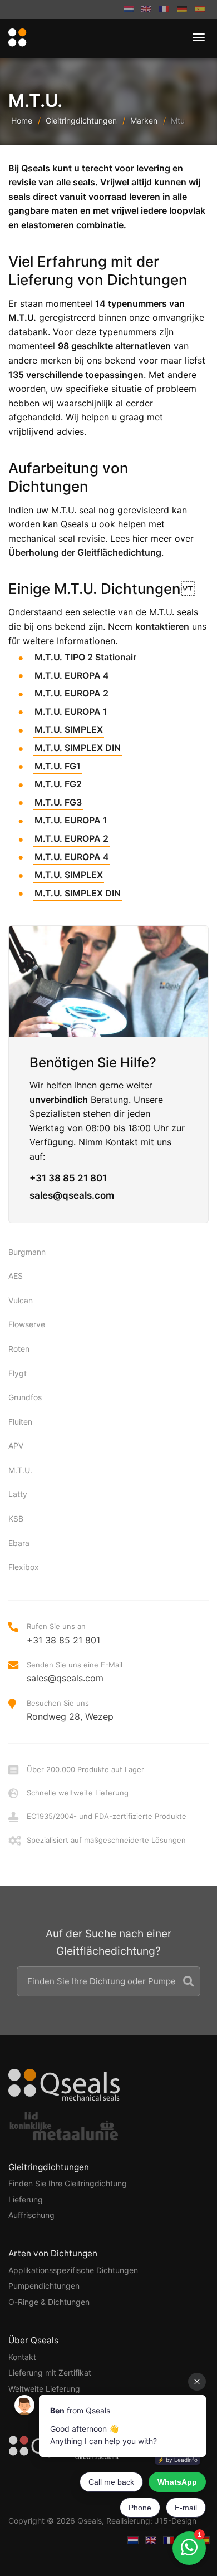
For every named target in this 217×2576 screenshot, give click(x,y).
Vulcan (21, 1300)
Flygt (18, 1373)
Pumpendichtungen (44, 2286)
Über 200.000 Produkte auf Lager (85, 1769)
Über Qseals (33, 2340)
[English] (146, 9)
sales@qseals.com (72, 1195)
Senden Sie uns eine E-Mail (75, 1672)
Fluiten (20, 1422)
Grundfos (25, 1397)
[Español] (200, 9)
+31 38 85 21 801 (68, 1178)
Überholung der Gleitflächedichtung (85, 552)
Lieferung (26, 2199)
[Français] (164, 9)
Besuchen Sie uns (70, 1710)
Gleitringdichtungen (81, 121)
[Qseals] (16, 38)
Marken (144, 121)
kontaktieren (162, 626)
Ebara (19, 1543)
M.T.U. (20, 1470)
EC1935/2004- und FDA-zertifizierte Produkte (107, 1816)
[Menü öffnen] (199, 37)
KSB (16, 1518)
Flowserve (27, 1324)
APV (16, 1446)
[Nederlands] (129, 9)
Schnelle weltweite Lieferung (78, 1793)
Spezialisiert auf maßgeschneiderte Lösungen (106, 1840)
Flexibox (24, 1567)
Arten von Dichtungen (53, 2253)
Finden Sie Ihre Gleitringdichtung (68, 2183)
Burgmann (27, 1252)
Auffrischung (31, 2215)
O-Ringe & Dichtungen (49, 2302)
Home (22, 121)
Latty (18, 1494)
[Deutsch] (182, 9)
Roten (19, 1349)
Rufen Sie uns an (63, 1633)
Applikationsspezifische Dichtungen (73, 2270)
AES (16, 1276)
